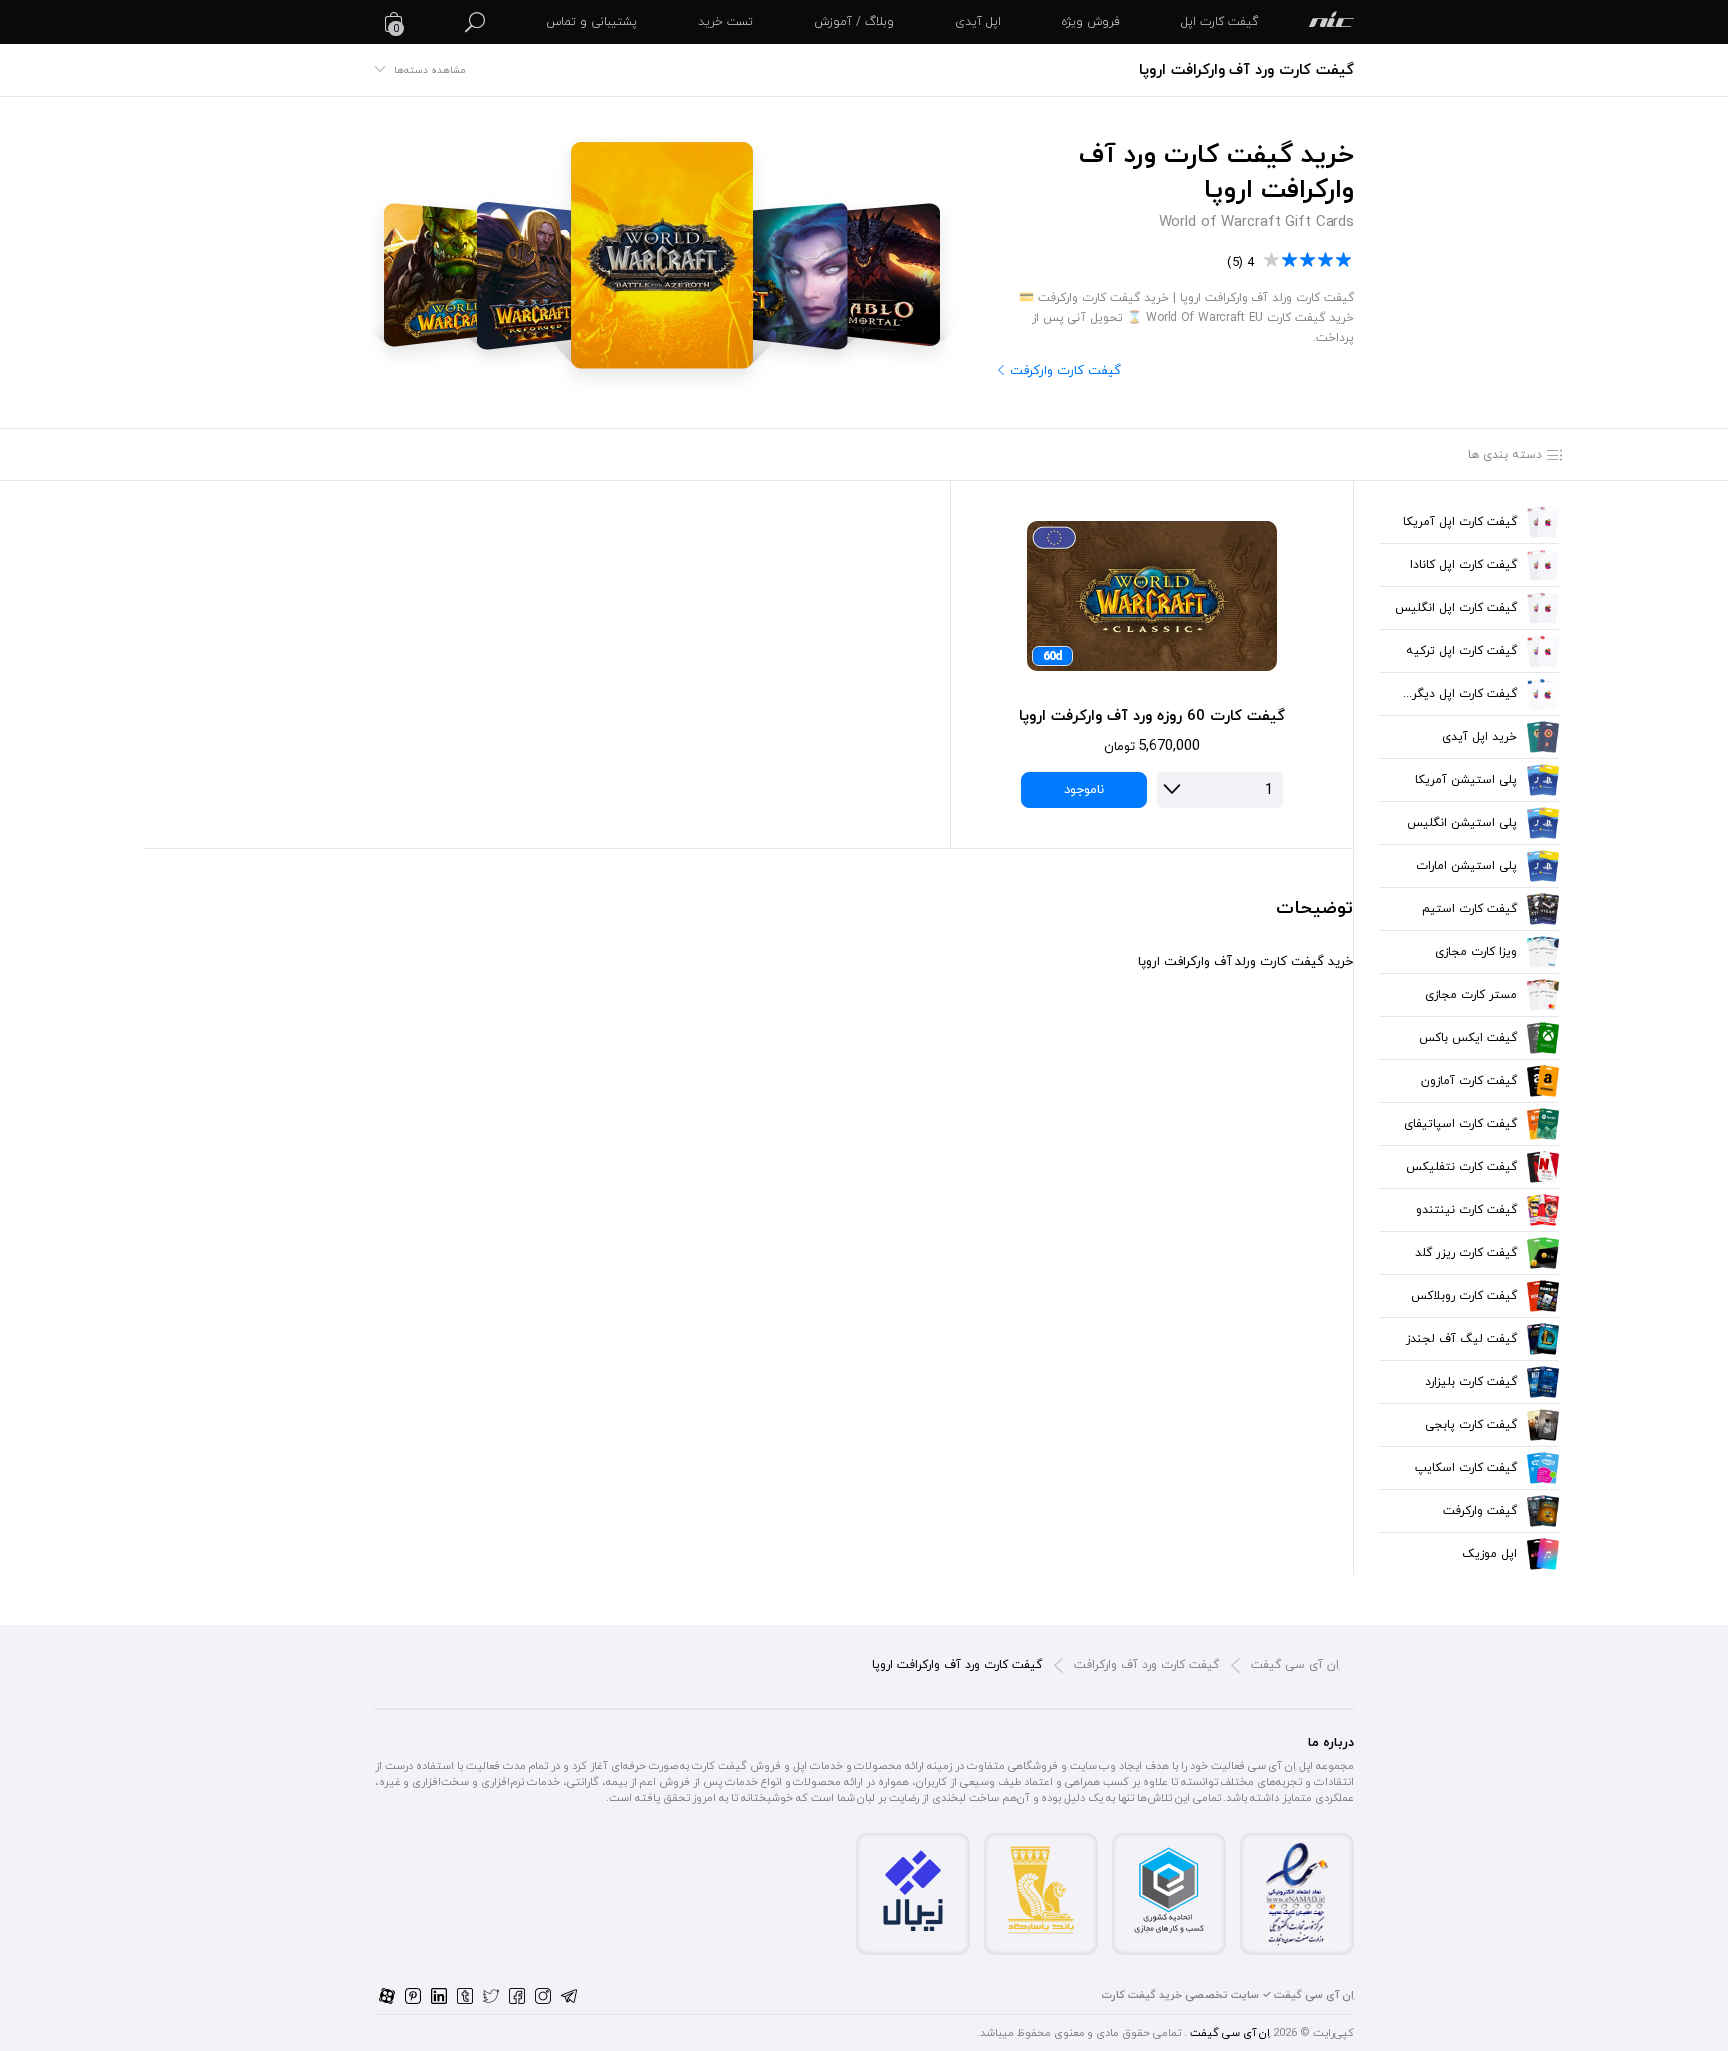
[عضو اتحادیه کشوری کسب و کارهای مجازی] (1169, 1888)
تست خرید (725, 22)
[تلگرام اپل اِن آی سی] (569, 1995)
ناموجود (1084, 790)
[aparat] (387, 1995)
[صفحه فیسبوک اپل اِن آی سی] (517, 1995)
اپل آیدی (978, 22)
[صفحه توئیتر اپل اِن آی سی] (491, 1995)
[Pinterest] (413, 1995)
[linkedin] (439, 1995)
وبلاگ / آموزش (854, 22)
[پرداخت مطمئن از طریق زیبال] (913, 1888)
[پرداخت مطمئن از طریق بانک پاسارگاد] (1041, 1888)
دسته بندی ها (1505, 455)
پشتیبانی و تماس (591, 22)
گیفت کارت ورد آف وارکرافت (1146, 1665)
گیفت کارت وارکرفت (1065, 372)
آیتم (1331, 22)
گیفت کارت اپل (1219, 22)
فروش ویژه (1091, 22)
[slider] (1309, 261)
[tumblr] (465, 1995)
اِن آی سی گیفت (1295, 1665)
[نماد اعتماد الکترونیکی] (1297, 1893)
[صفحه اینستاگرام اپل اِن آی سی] (543, 1995)
